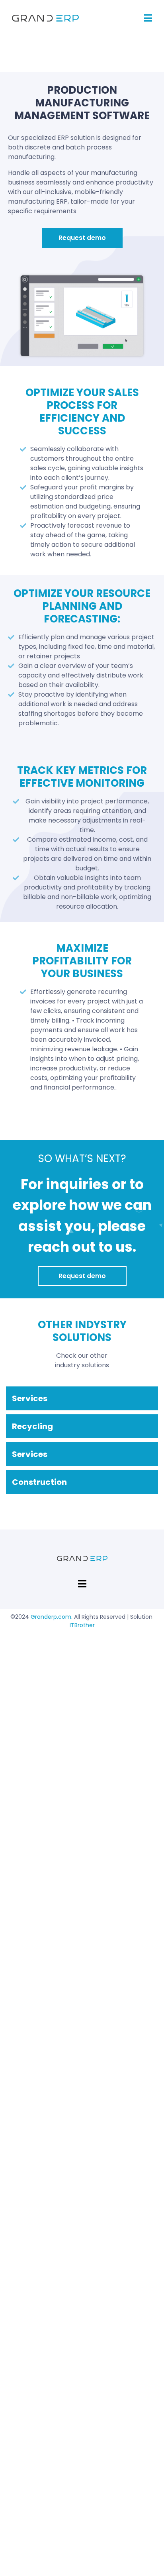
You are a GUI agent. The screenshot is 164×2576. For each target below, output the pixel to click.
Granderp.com (51, 1617)
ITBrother (82, 1625)
